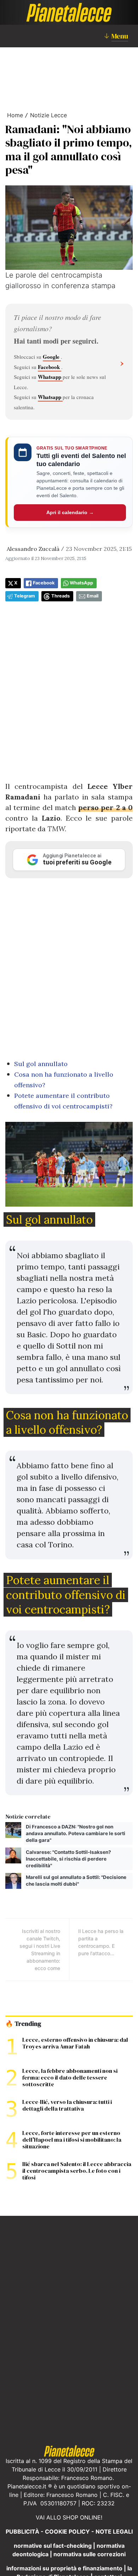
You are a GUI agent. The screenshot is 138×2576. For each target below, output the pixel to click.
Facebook (50, 367)
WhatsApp (81, 583)
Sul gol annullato (41, 1064)
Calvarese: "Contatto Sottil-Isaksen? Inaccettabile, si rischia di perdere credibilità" (68, 1859)
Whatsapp (50, 377)
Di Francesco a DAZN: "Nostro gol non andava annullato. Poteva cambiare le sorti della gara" (76, 1833)
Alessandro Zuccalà (33, 549)
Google (52, 357)
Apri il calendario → (70, 512)
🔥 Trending (23, 2024)
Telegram (25, 596)
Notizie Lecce (48, 115)
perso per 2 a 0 (105, 807)
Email (93, 596)
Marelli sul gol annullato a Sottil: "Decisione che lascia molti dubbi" (76, 1881)
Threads (61, 596)
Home (15, 115)
